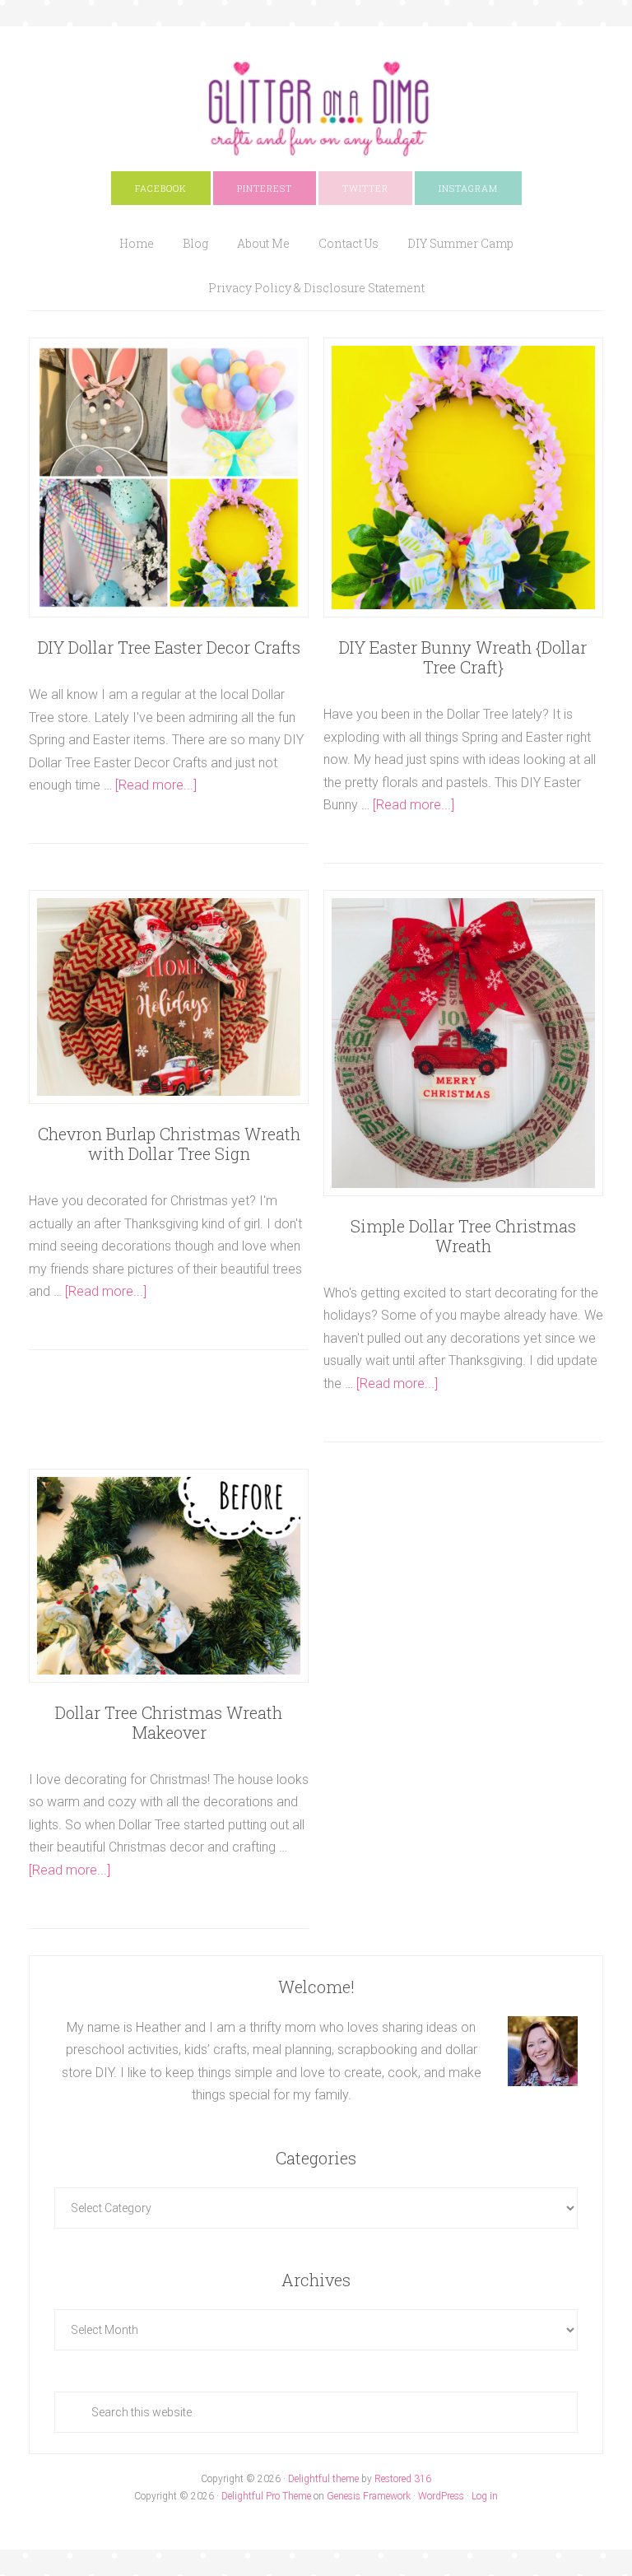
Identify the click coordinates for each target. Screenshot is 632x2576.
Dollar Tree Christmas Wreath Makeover (169, 1722)
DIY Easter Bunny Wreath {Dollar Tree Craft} (463, 657)
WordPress (441, 2496)
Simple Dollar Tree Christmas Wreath (463, 1236)
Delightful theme (323, 2479)
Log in (485, 2496)
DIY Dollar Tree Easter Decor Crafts (169, 647)
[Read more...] (156, 785)
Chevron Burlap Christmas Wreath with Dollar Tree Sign (169, 1144)
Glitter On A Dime (316, 109)
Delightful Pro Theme (266, 2496)
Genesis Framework (369, 2496)
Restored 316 (403, 2479)
